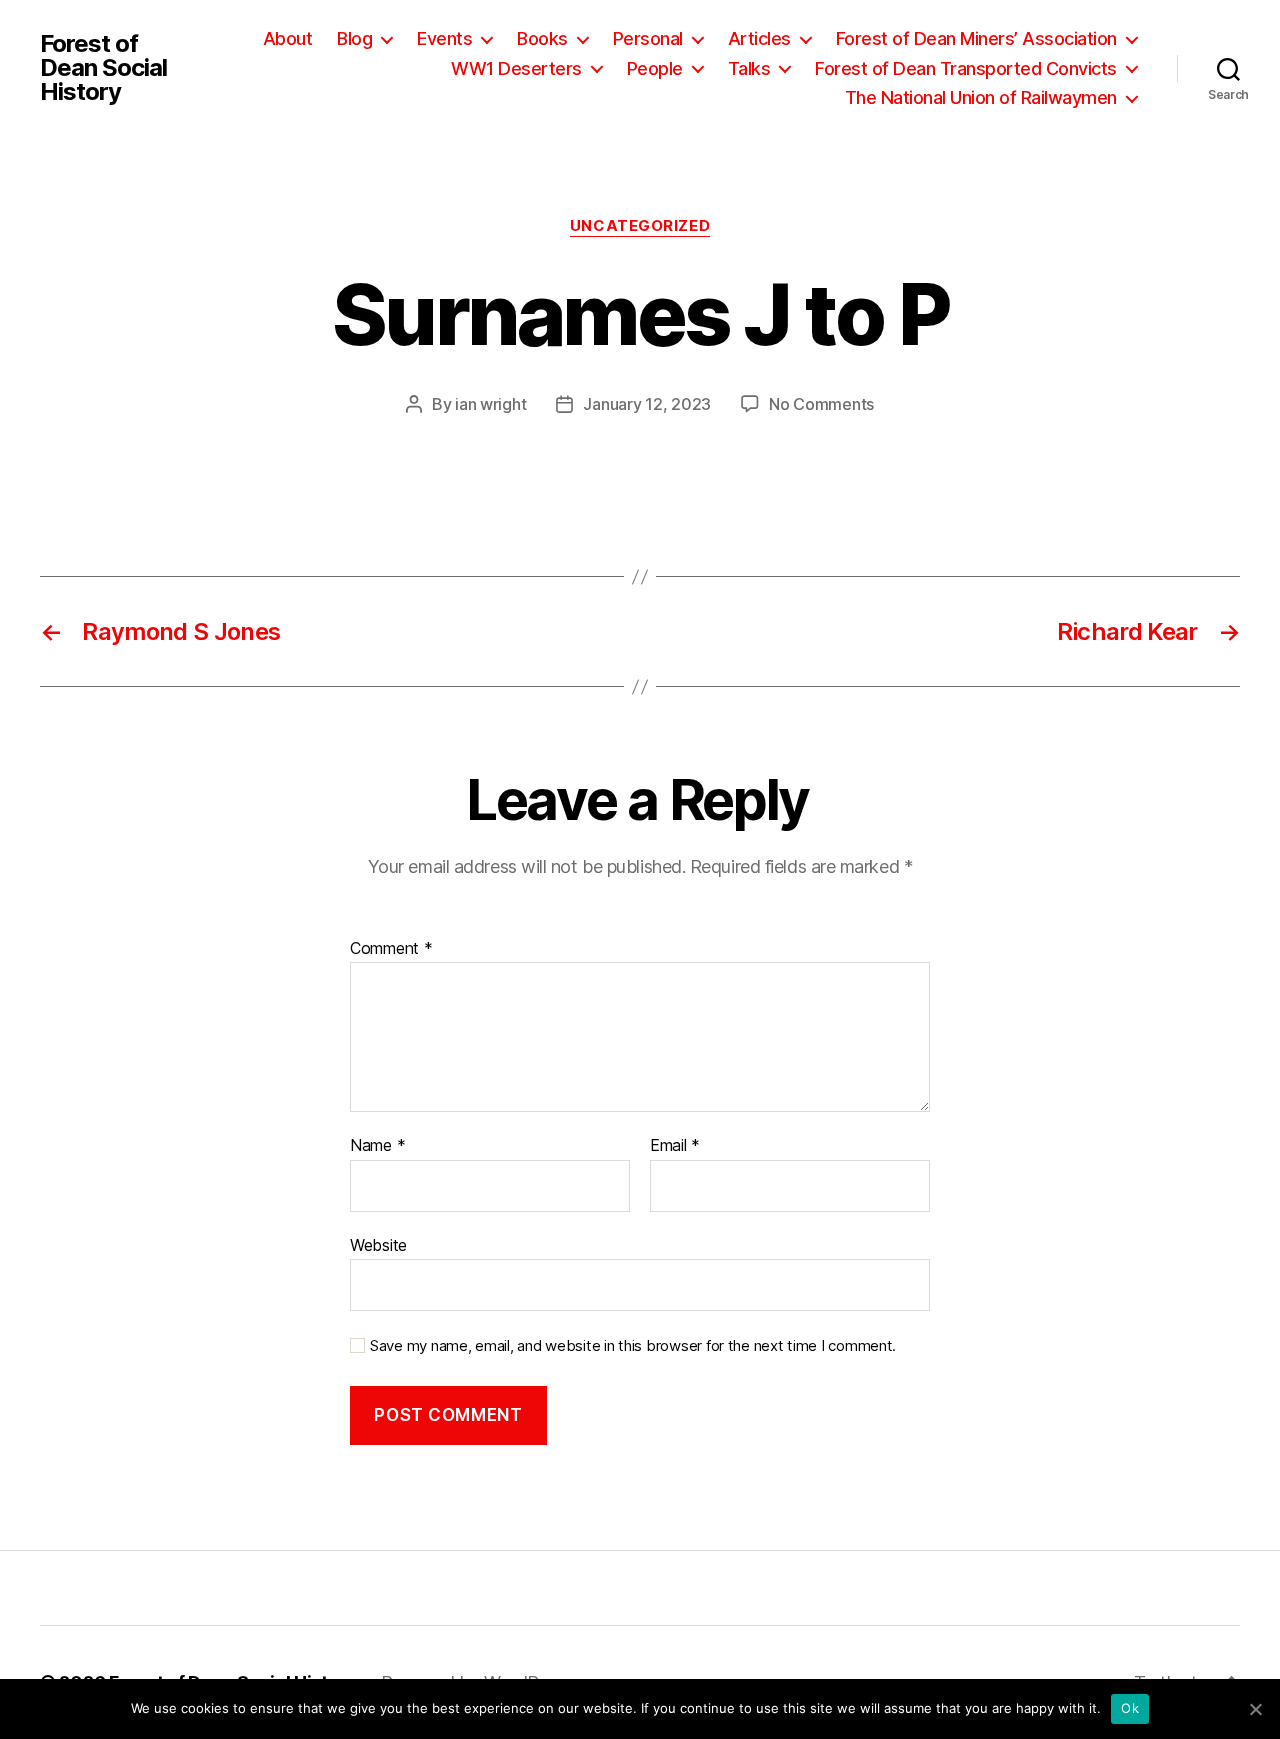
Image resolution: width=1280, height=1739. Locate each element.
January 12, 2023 (647, 404)
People (655, 68)
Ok (1130, 1708)
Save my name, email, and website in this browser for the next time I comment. (633, 1346)
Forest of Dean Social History (103, 68)
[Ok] (1255, 1709)
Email (675, 1146)
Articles (759, 38)
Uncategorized (640, 226)
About (288, 38)
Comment (391, 949)
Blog (354, 38)
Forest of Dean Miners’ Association (976, 38)
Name (377, 1146)
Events (444, 38)
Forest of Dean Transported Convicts (966, 68)
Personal (648, 38)
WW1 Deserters (516, 68)
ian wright (490, 404)
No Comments (821, 404)
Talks (749, 68)
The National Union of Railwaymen (981, 97)
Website (378, 1244)
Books (542, 38)
